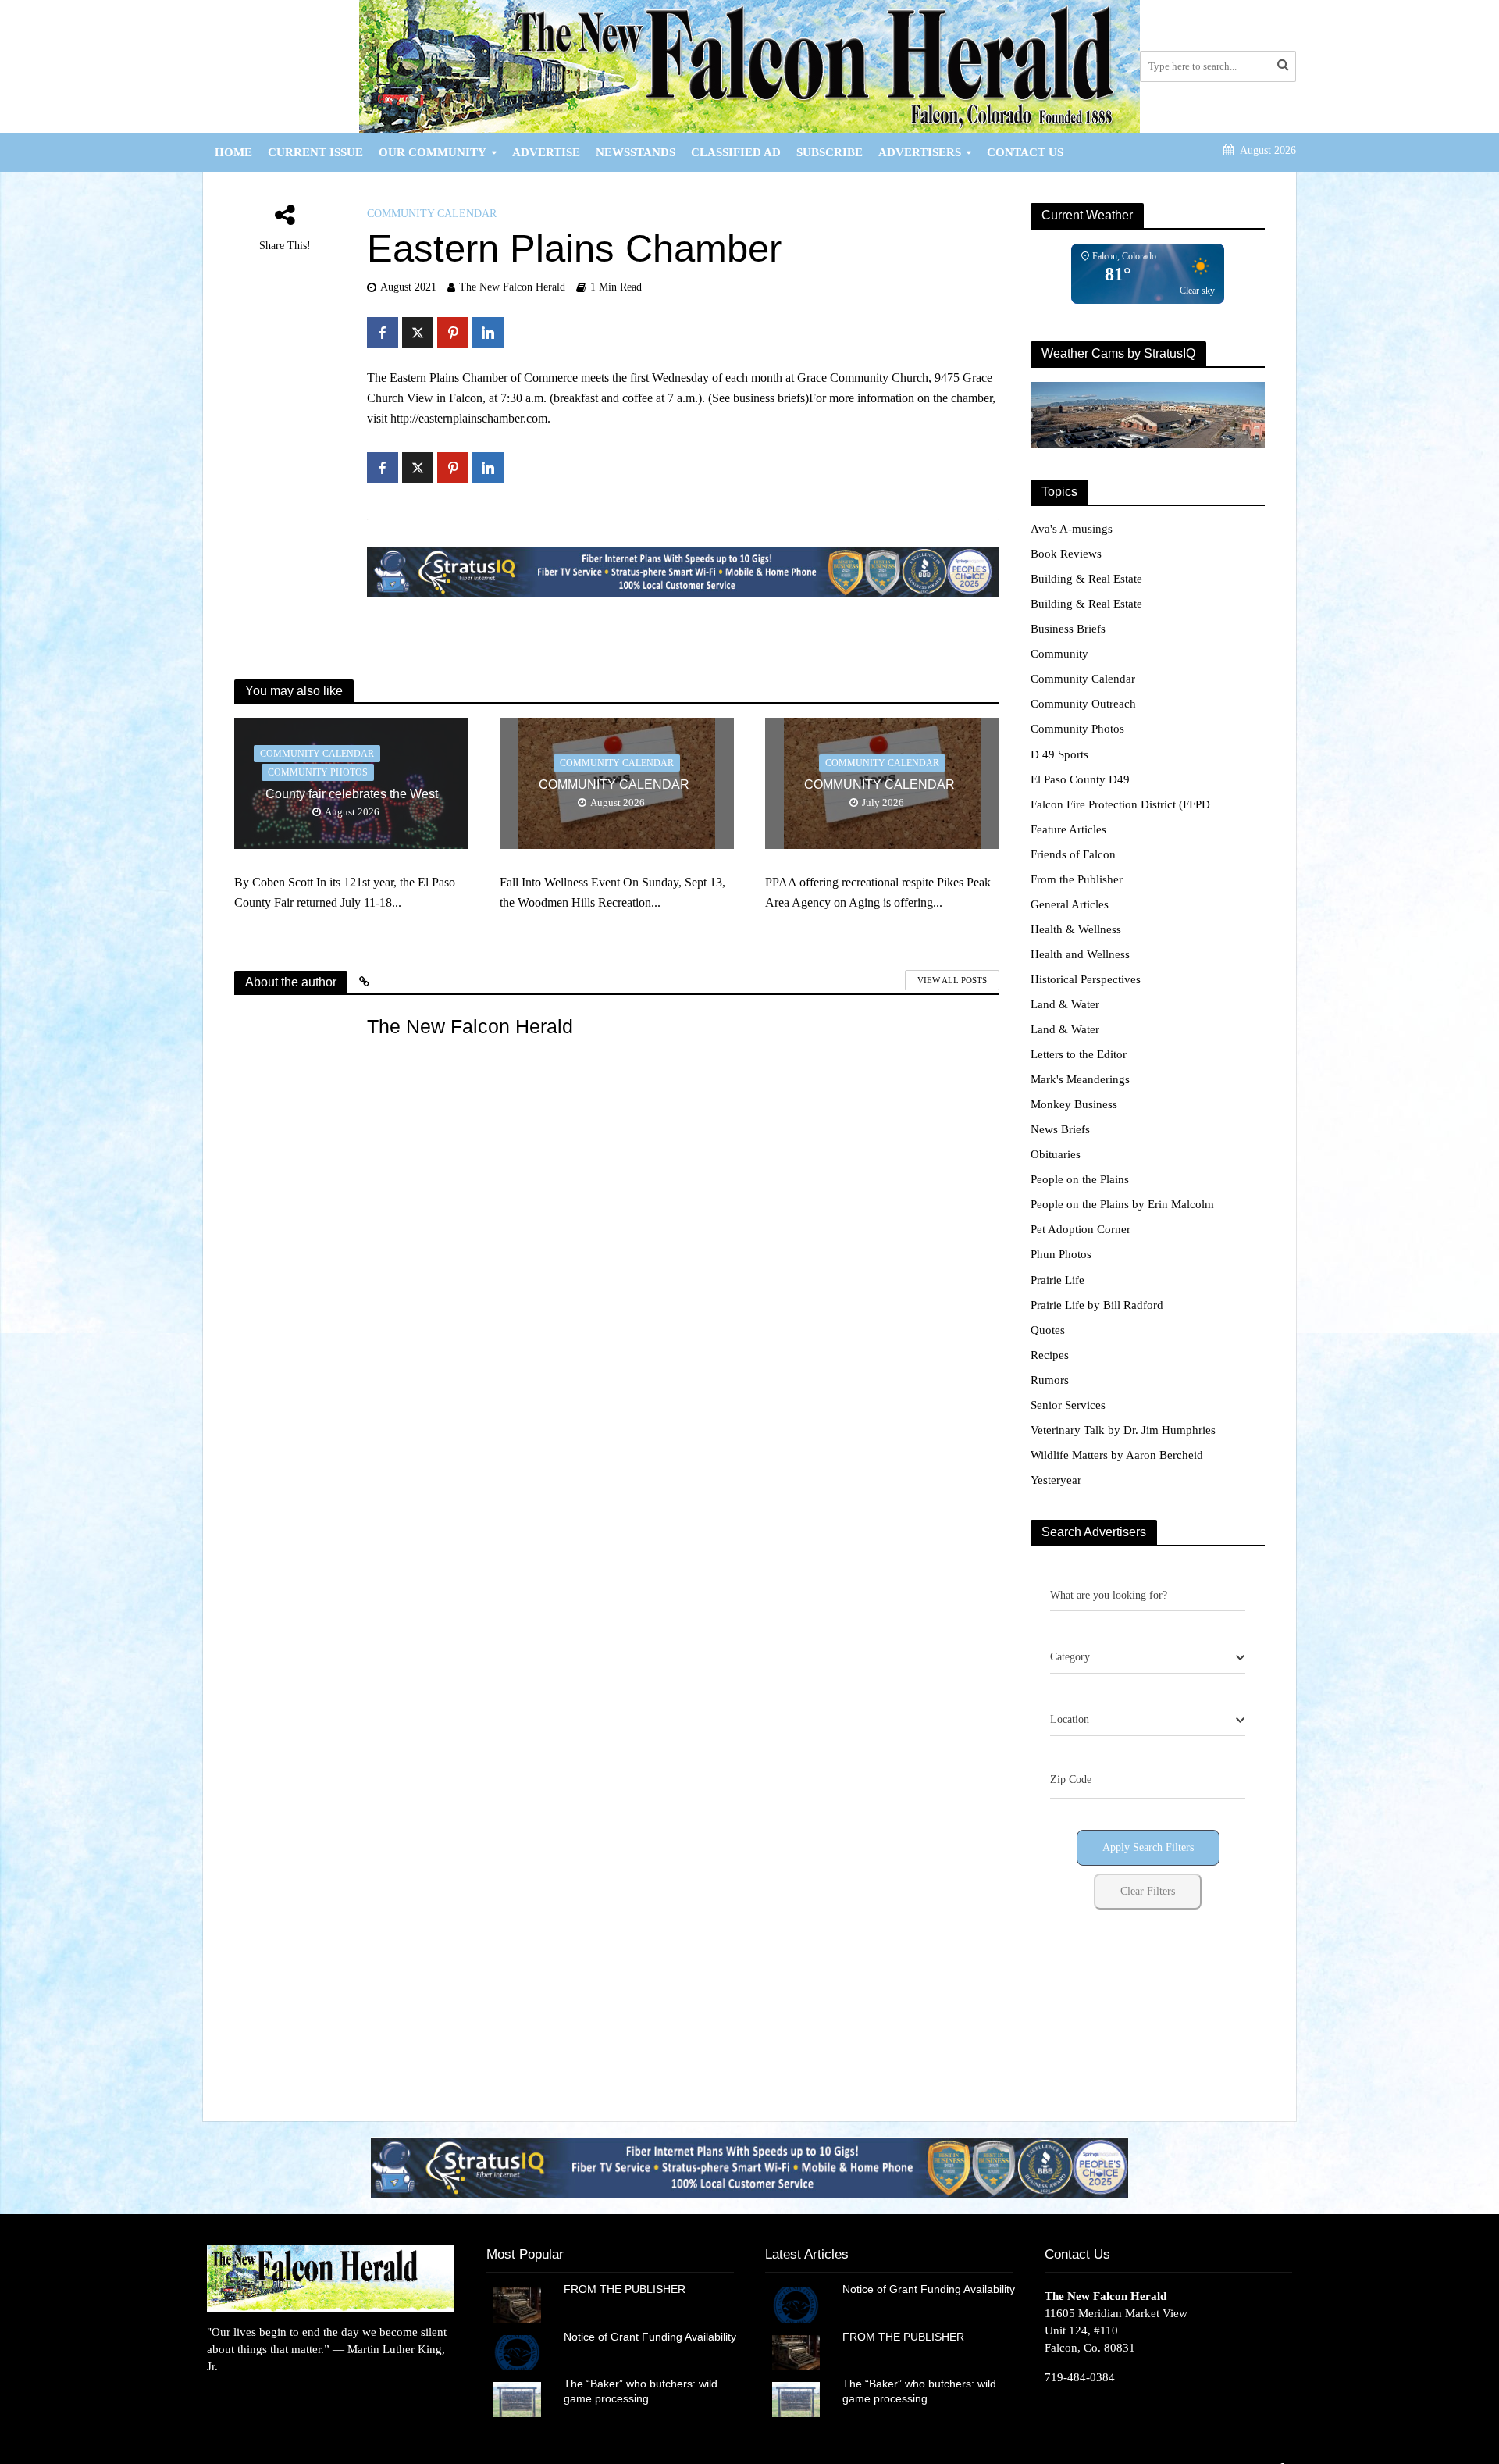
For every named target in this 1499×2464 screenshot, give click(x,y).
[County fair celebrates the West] (351, 782)
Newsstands (636, 152)
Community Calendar (432, 214)
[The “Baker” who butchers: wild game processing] (517, 2398)
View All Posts (952, 980)
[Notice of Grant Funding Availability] (517, 2352)
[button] (749, 2168)
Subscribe (830, 152)
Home (233, 152)
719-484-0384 (1080, 2377)
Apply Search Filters (1148, 1847)
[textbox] (1070, 1657)
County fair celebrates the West (352, 794)
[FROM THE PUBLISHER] (517, 2304)
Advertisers (920, 152)
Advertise (546, 152)
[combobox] (1148, 1658)
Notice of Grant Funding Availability (650, 2337)
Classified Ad (736, 152)
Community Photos (318, 772)
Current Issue (315, 152)
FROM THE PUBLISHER (628, 2289)
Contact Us (1025, 152)
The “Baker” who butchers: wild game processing (641, 2391)
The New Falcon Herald (512, 287)
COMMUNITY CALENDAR (617, 784)
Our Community (433, 152)
